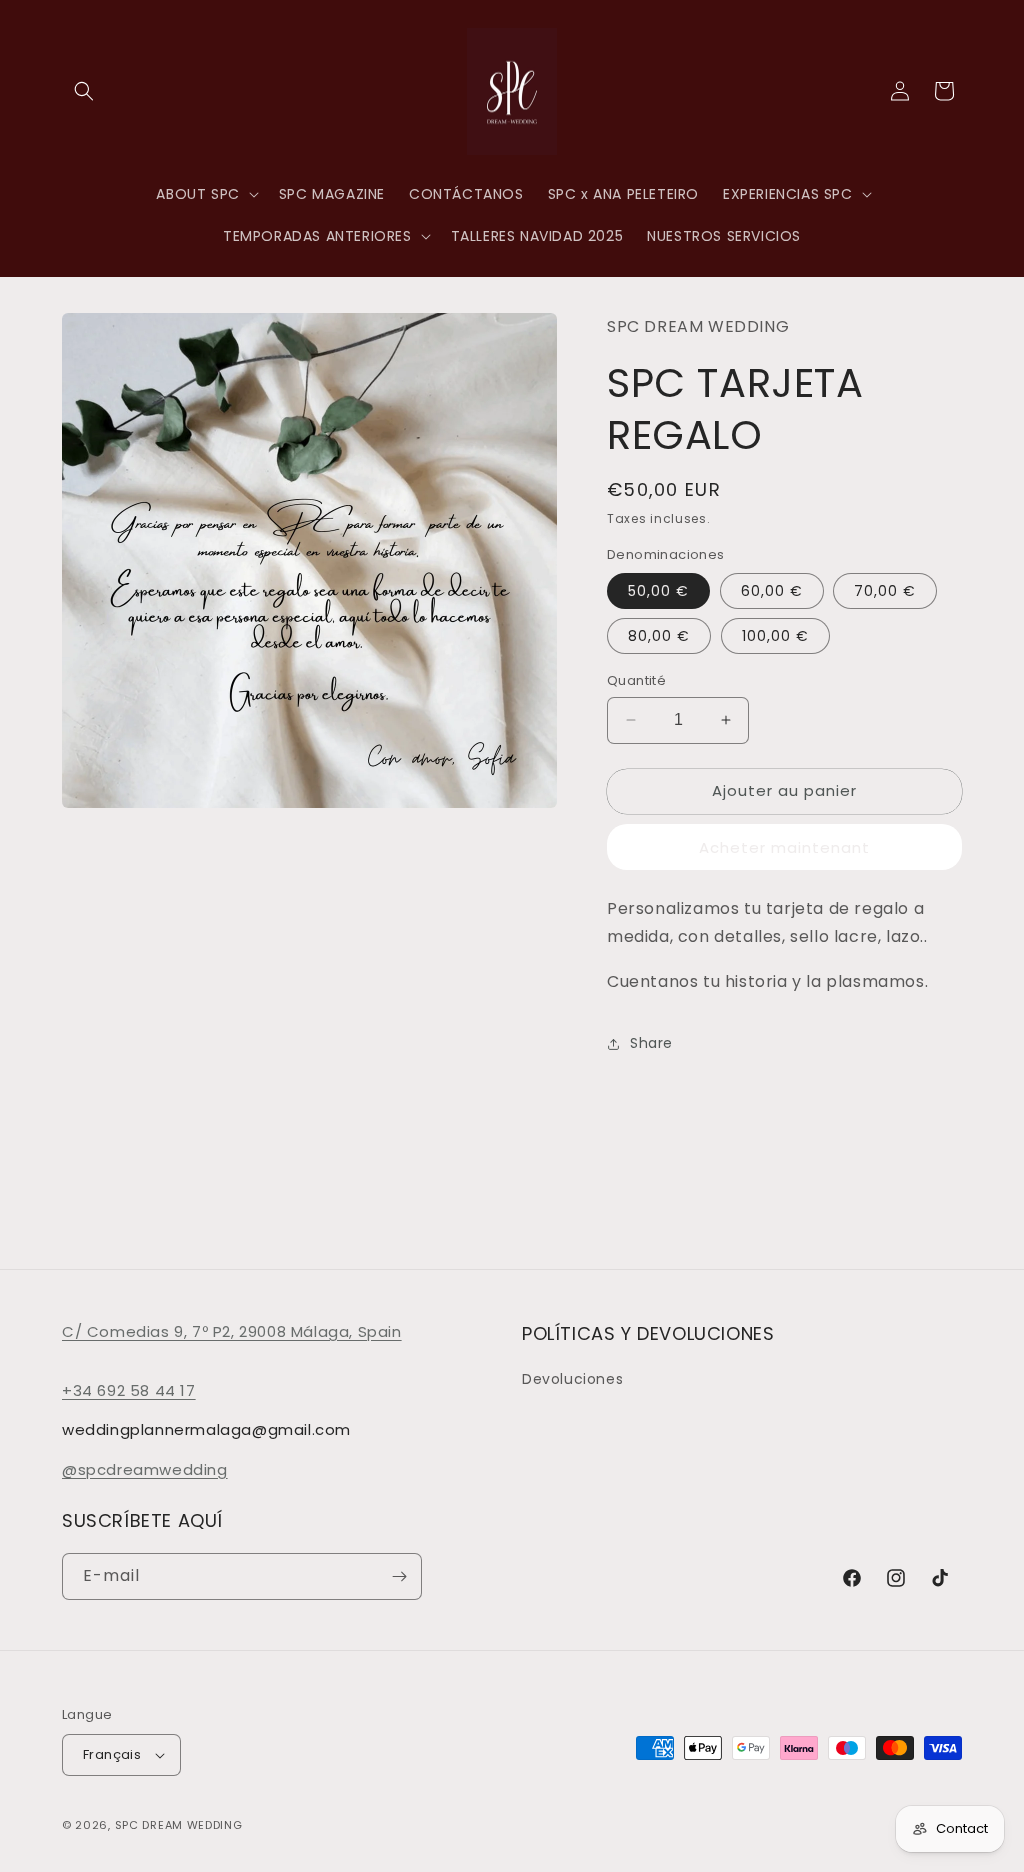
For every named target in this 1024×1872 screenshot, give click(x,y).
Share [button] (651, 1043)
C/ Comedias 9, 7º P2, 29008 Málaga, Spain (232, 1331)
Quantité (636, 680)
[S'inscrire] (399, 1576)
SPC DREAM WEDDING (179, 1825)
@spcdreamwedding (145, 1469)
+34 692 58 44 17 (129, 1390)
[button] (84, 91)
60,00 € (772, 591)
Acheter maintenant (784, 847)
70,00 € (885, 591)
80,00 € (659, 636)
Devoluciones (572, 1379)
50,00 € (658, 591)
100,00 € (775, 636)
